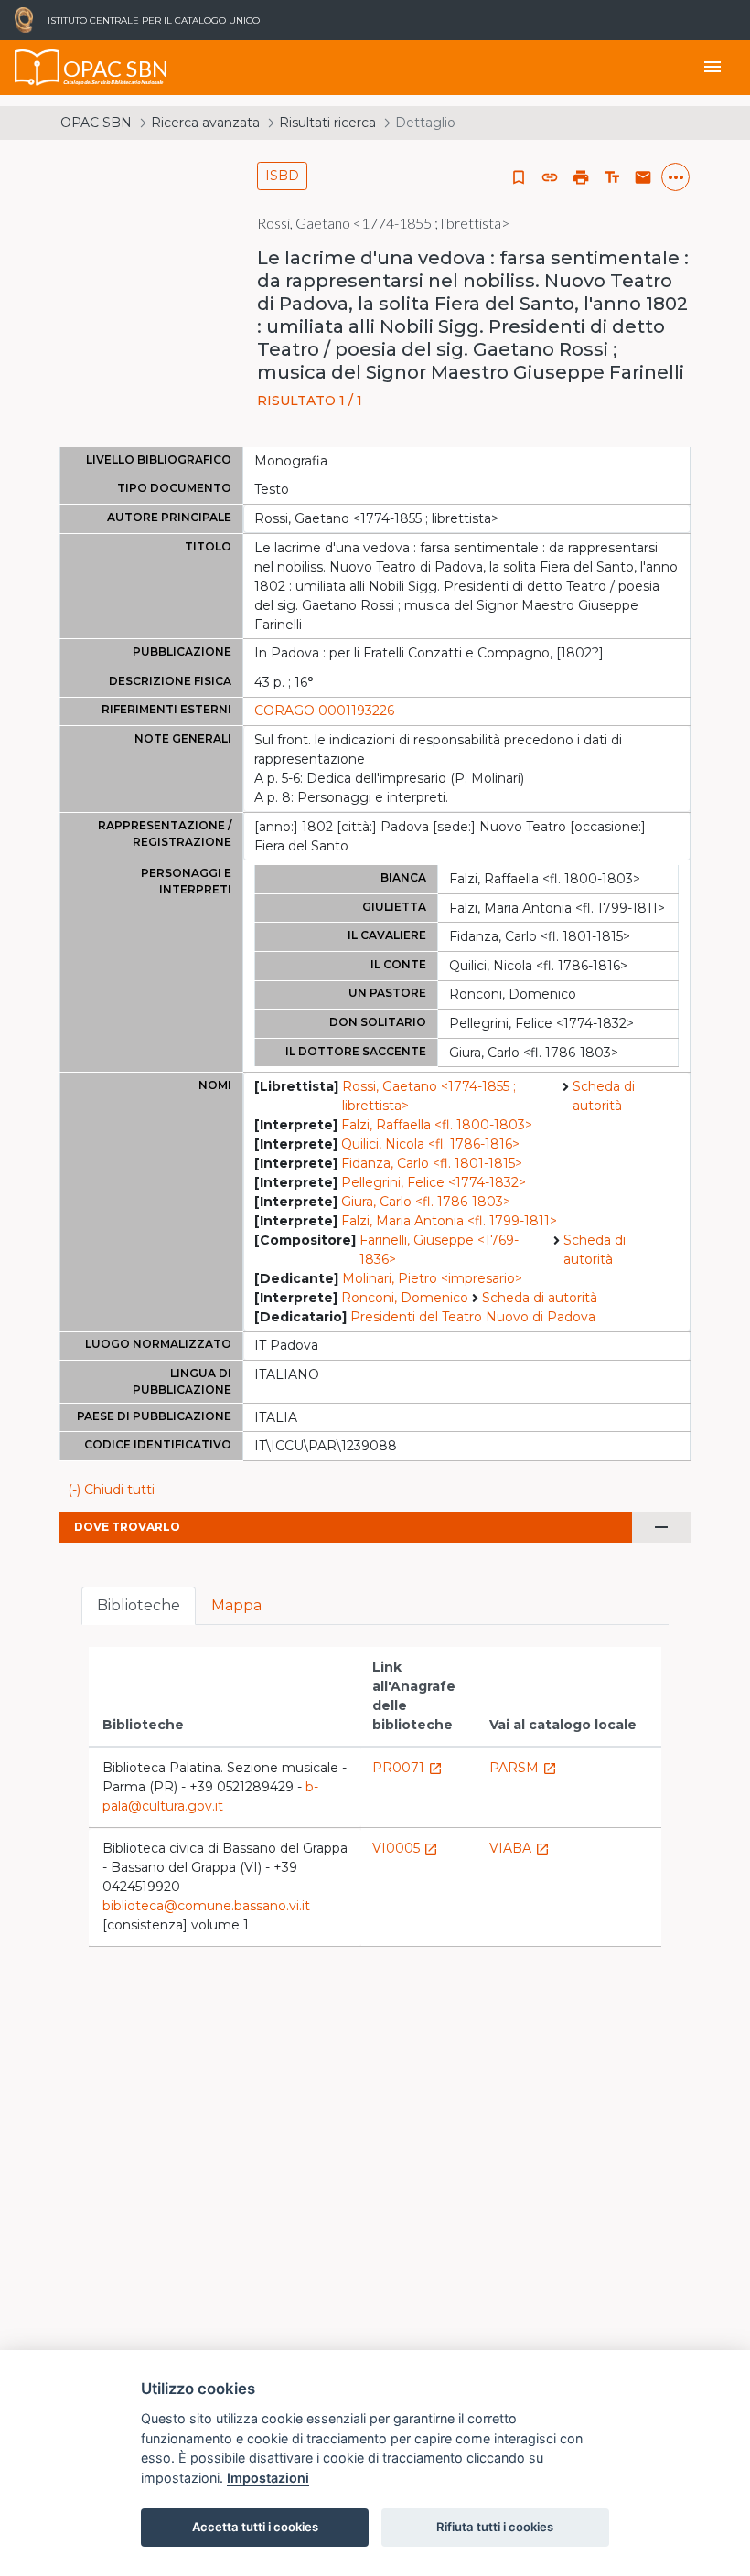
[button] (550, 177)
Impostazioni (268, 2478)
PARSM (523, 1768)
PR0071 (407, 1768)
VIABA (520, 1848)
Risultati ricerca (327, 123)
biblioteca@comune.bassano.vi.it (206, 1906)
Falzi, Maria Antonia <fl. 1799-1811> (449, 1221)
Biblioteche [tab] (139, 1605)
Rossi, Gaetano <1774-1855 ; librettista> (429, 1096)
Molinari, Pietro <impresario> (432, 1278)
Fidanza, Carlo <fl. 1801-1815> (432, 1163)
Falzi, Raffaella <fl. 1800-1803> (437, 1125)
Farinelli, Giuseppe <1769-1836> (439, 1250)
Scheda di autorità (604, 1096)
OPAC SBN (96, 123)
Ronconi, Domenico (405, 1298)
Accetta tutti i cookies (255, 2527)
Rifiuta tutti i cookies (495, 2527)
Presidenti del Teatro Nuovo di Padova (473, 1317)
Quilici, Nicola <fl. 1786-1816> (430, 1144)
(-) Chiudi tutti (111, 1490)
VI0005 (405, 1848)
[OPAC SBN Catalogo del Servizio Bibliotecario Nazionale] (37, 68)
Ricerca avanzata (205, 123)
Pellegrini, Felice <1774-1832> (434, 1182)
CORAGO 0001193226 (324, 711)
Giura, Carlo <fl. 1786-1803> (426, 1202)
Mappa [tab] (236, 1605)
